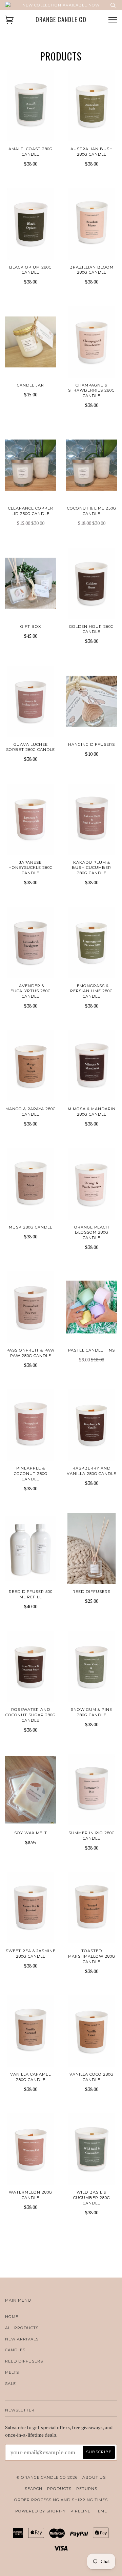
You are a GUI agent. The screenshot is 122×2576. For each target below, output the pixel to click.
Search (34, 2489)
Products (59, 2489)
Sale (11, 2384)
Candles (15, 2350)
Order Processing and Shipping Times (61, 2500)
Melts (12, 2372)
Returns (87, 2489)
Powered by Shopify (40, 2511)
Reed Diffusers (24, 2361)
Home (12, 2317)
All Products (22, 2328)
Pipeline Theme (89, 2511)
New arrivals (22, 2339)
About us (94, 2477)
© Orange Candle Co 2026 (47, 2477)
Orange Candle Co (61, 20)
